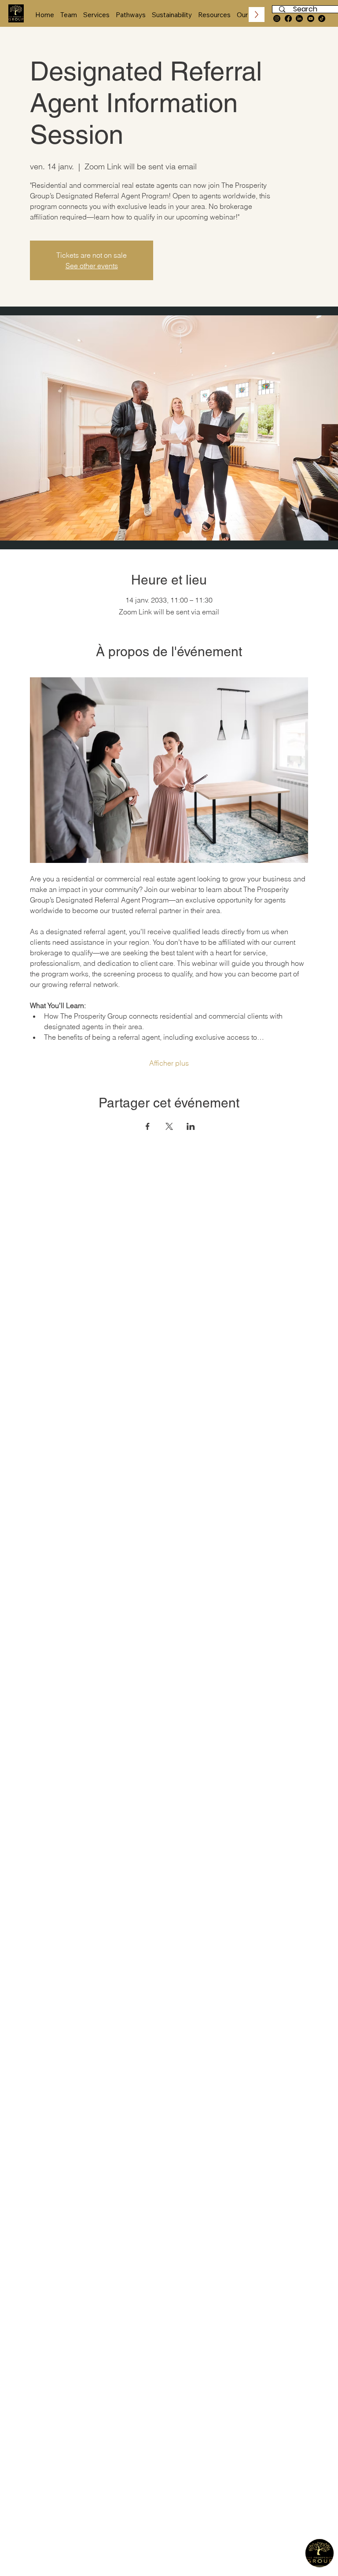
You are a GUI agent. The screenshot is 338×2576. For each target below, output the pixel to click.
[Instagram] (277, 18)
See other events (92, 266)
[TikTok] (322, 18)
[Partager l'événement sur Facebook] (148, 1126)
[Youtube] (311, 18)
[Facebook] (288, 18)
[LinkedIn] (299, 18)
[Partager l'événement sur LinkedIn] (191, 1126)
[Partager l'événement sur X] (169, 1126)
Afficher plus (169, 1063)
